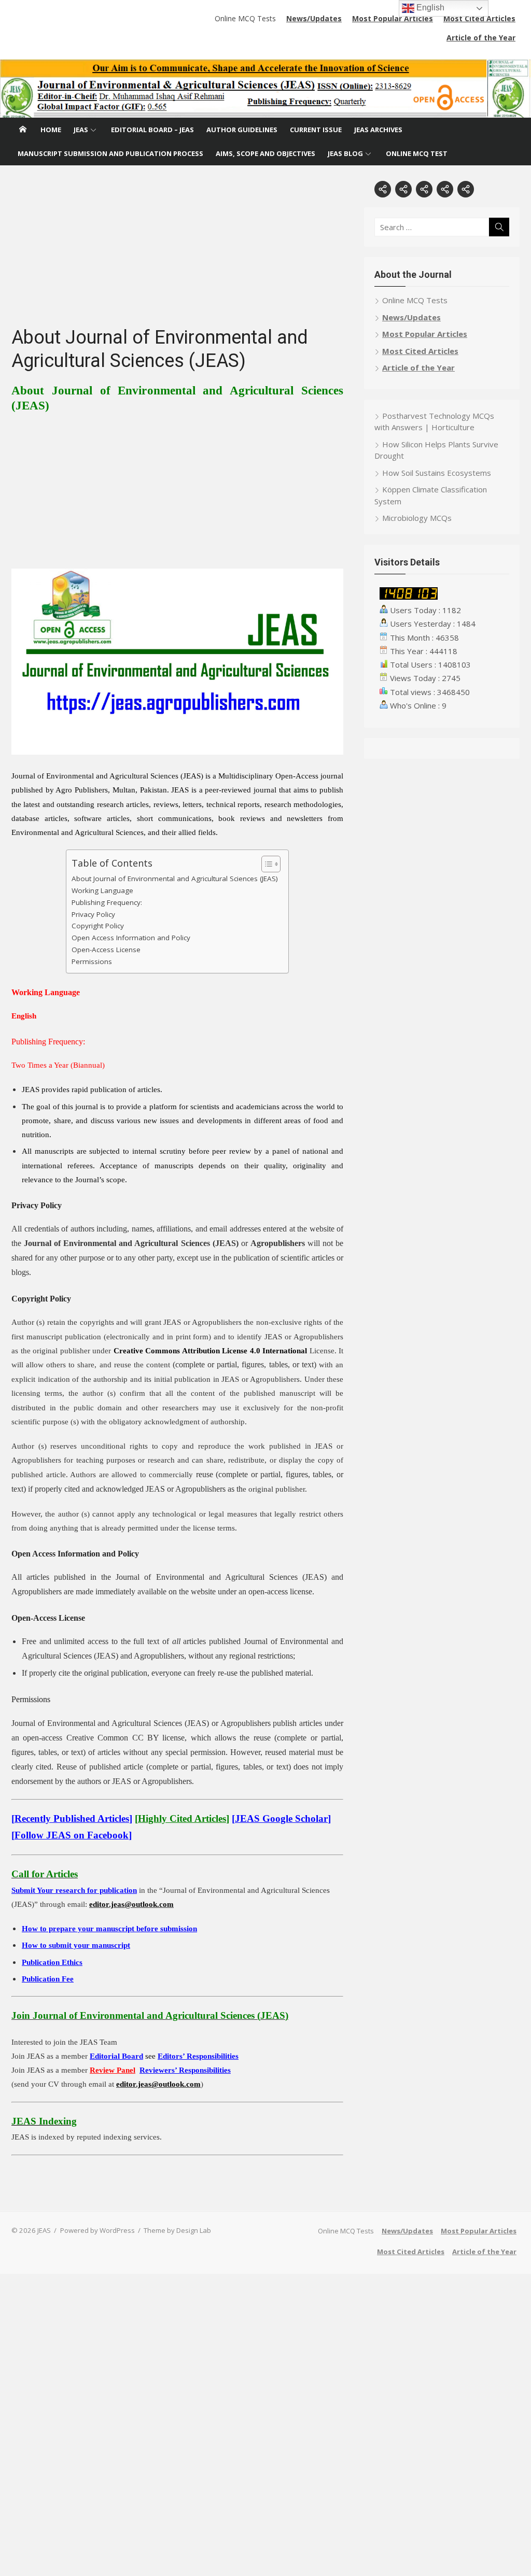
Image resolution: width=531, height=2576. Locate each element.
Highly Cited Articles (182, 1818)
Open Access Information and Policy (131, 938)
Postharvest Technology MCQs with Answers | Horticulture (434, 422)
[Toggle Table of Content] (266, 864)
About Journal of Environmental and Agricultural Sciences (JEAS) (175, 879)
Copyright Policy (98, 926)
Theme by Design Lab (177, 2230)
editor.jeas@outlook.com (131, 1904)
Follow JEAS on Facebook (72, 1835)
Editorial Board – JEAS (152, 130)
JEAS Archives (378, 130)
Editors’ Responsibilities (198, 2056)
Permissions (92, 961)
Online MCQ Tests (245, 18)
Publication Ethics (52, 1962)
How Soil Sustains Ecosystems (437, 473)
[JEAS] (265, 88)
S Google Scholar (281, 1818)
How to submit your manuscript (76, 1945)
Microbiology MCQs (417, 518)
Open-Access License (106, 950)
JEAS (81, 130)
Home (51, 130)
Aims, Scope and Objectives (265, 153)
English (429, 8)
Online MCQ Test (417, 153)
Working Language (102, 890)
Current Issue (316, 130)
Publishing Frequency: (107, 902)
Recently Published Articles (72, 1818)
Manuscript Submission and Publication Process (110, 153)
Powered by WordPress (97, 2230)
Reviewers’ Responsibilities (185, 2070)
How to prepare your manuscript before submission (109, 1929)
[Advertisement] (177, 253)
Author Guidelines (242, 130)
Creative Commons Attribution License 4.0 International (211, 1351)
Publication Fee (48, 1979)
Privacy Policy (93, 914)
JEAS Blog (345, 153)
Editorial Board (116, 2056)
